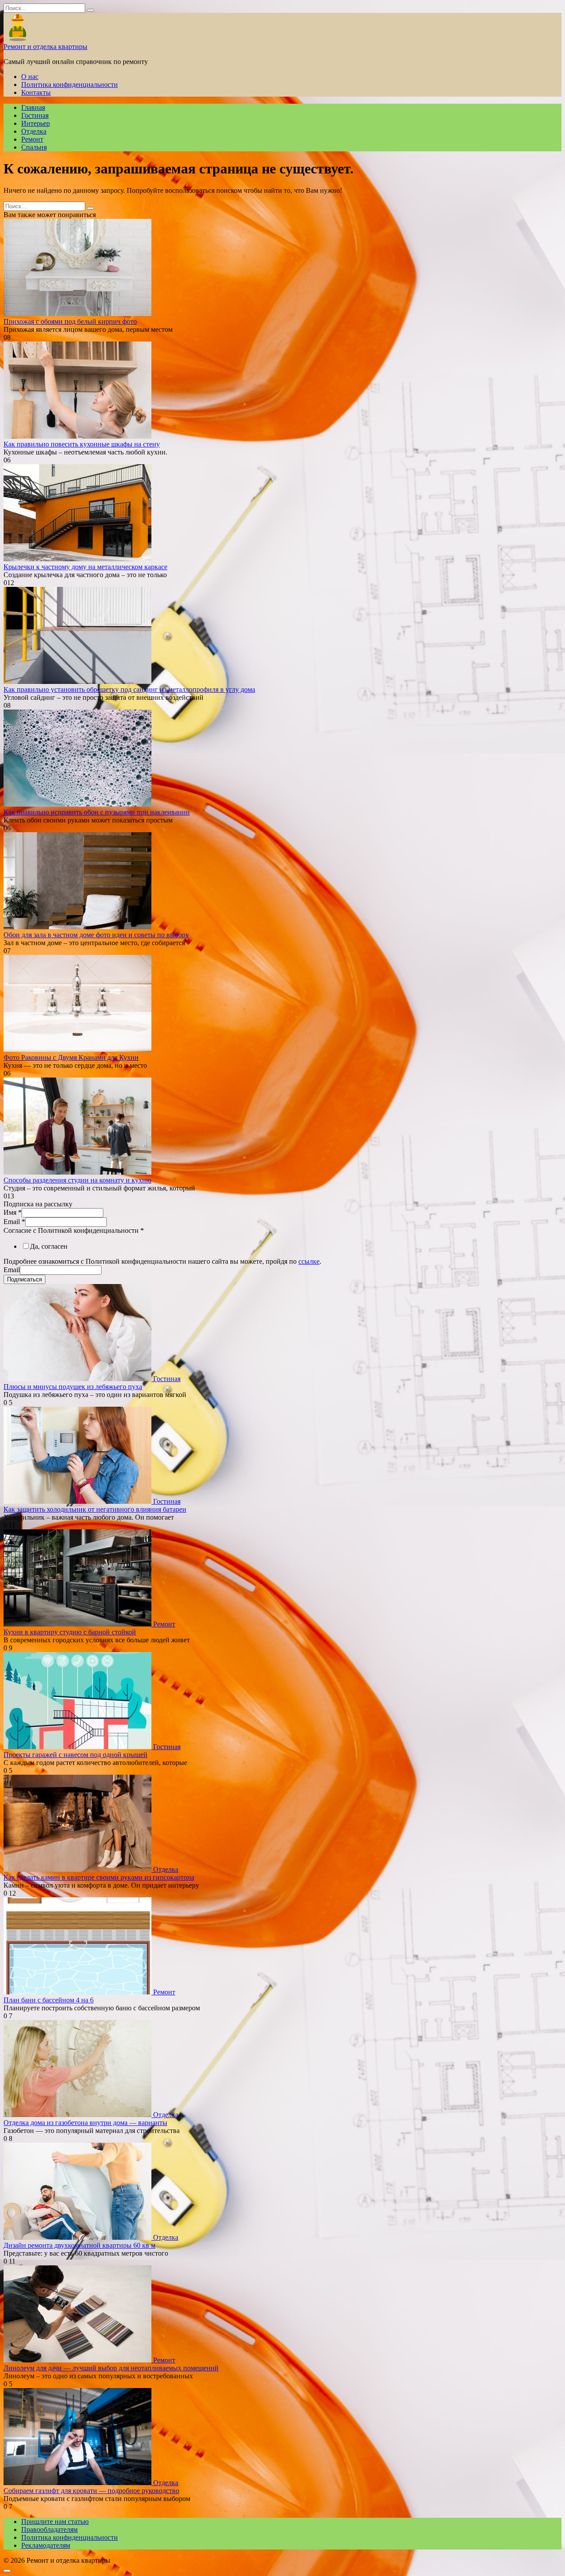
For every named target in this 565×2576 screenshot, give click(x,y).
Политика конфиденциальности (70, 84)
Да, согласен (49, 1246)
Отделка (34, 131)
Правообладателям (49, 2529)
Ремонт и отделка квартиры (45, 47)
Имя (13, 1212)
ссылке (309, 1261)
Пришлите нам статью (55, 2522)
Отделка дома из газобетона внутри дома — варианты (85, 2123)
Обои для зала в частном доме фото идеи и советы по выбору (96, 935)
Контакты (36, 92)
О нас (30, 77)
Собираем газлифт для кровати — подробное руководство (91, 2491)
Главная (33, 107)
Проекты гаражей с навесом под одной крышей (75, 1755)
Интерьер (36, 123)
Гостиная (35, 115)
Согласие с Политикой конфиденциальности (74, 1230)
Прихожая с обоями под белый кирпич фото (70, 321)
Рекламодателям (46, 2545)
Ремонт (32, 139)
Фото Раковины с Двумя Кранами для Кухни (71, 1057)
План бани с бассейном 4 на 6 (49, 2000)
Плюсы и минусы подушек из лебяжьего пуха (73, 1387)
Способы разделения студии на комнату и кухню (77, 1180)
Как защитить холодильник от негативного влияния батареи (95, 1509)
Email (14, 1222)
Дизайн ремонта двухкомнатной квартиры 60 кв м (79, 2245)
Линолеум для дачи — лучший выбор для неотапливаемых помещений (111, 2368)
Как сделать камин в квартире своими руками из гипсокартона (99, 1877)
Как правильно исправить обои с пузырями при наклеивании (97, 812)
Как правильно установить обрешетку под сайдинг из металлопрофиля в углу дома (129, 689)
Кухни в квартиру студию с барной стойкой (70, 1632)
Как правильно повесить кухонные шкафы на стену (82, 444)
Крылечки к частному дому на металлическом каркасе (85, 567)
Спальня (34, 147)
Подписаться (24, 1279)
